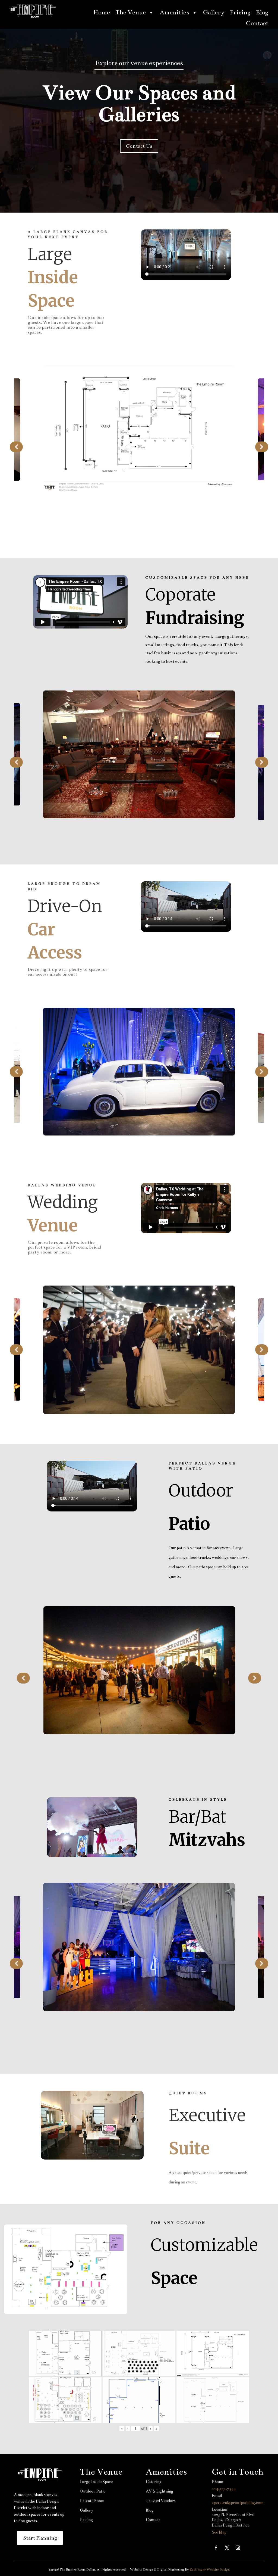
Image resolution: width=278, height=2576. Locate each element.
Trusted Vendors (161, 2501)
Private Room (92, 2501)
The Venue (131, 12)
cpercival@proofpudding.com (238, 2503)
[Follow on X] (227, 2548)
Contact (257, 23)
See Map (219, 2532)
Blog (262, 12)
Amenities (174, 12)
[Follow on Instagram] (238, 2548)
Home (102, 12)
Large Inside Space (96, 2482)
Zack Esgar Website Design (210, 2569)
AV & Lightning (159, 2491)
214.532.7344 (224, 2489)
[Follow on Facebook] (216, 2548)
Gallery (214, 12)
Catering (154, 2482)
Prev (16, 447)
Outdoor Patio (93, 2491)
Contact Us (139, 146)
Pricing (240, 12)
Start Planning (40, 2538)
